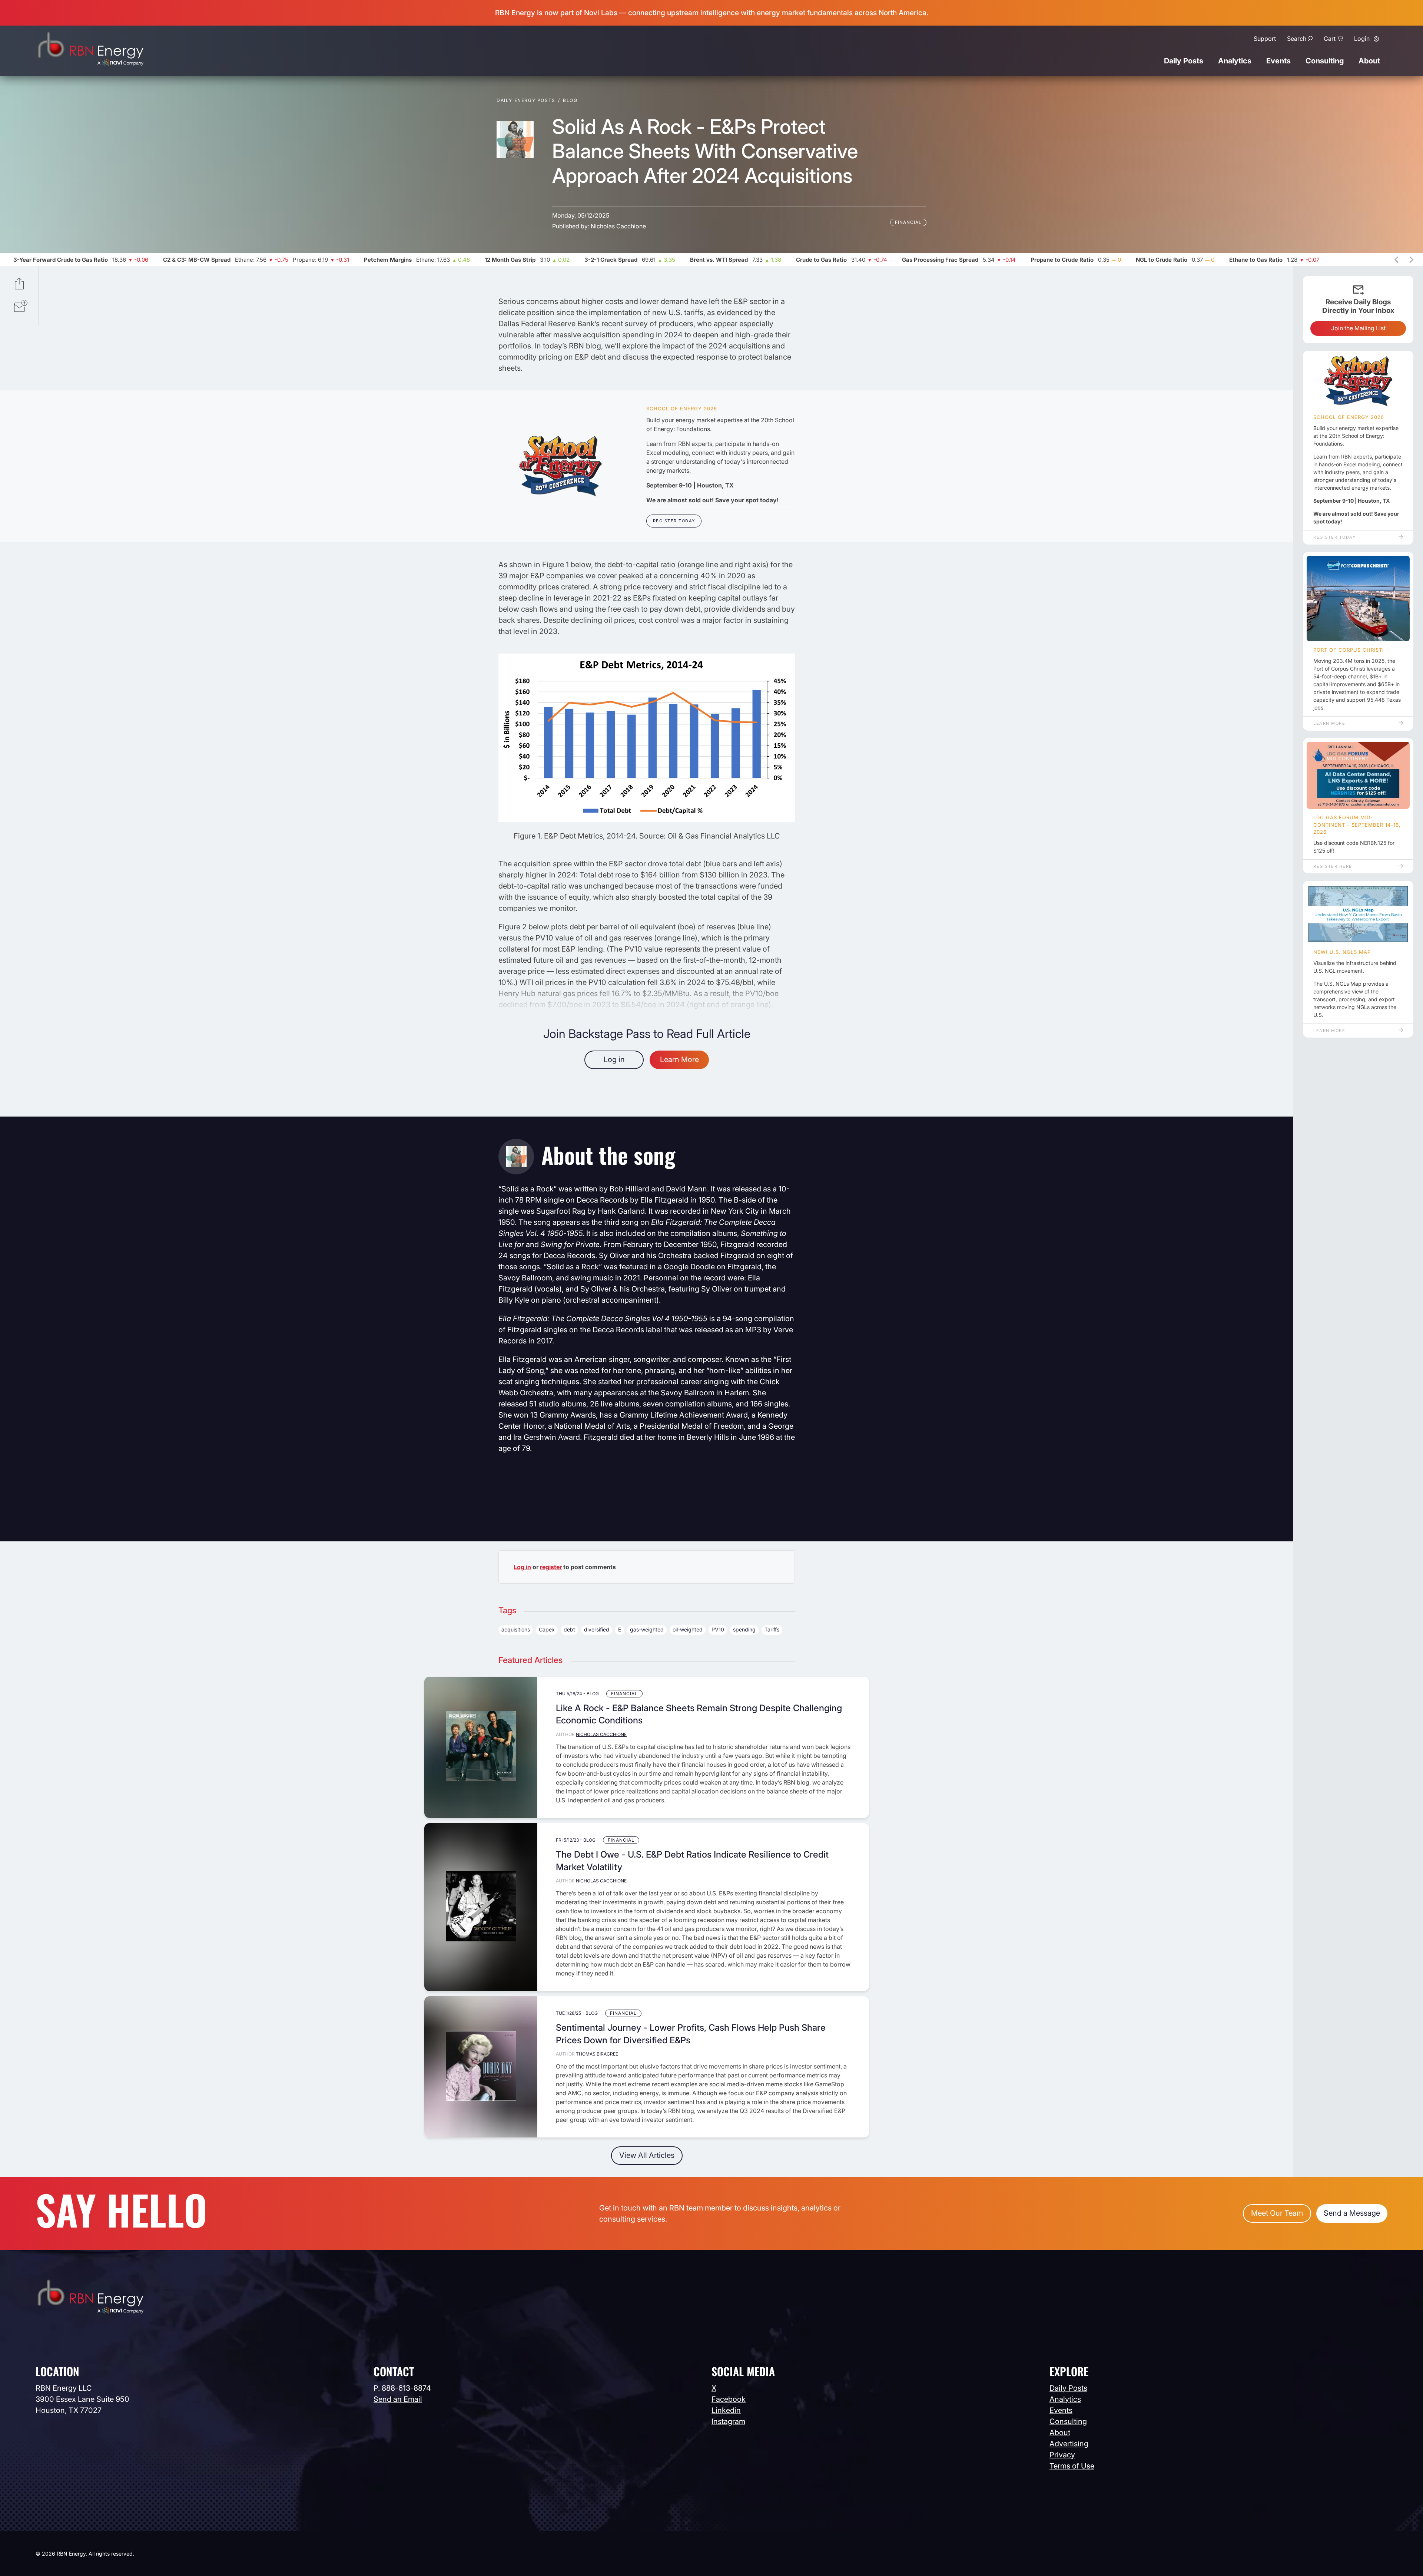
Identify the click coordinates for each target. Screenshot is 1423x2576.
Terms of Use (1072, 2466)
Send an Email (398, 2399)
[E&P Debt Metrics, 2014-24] (647, 820)
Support (1265, 39)
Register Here (1333, 866)
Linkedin (726, 2410)
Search (1297, 39)
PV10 (718, 1629)
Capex (547, 1629)
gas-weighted (647, 1629)
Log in (614, 1059)
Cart (1330, 39)
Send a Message (1352, 2213)
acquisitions (516, 1629)
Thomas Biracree (597, 2054)
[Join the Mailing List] (21, 307)
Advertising (1069, 2444)
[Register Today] (560, 466)
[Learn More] (1358, 599)
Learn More (679, 1059)
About (1369, 61)
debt (569, 1629)
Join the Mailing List (1358, 328)
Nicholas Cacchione (618, 226)
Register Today (674, 521)
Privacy (1062, 2455)
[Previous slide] (1397, 260)
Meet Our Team (1277, 2213)
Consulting (1325, 61)
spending (744, 1629)
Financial (908, 222)
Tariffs (772, 1629)
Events (1278, 61)
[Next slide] (1411, 260)
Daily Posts (1184, 61)
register (551, 1567)
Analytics (1235, 61)
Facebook (729, 2399)
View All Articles (647, 2155)
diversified (597, 1629)
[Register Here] (1358, 776)
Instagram (728, 2421)
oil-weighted (688, 1629)
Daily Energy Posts (526, 100)
